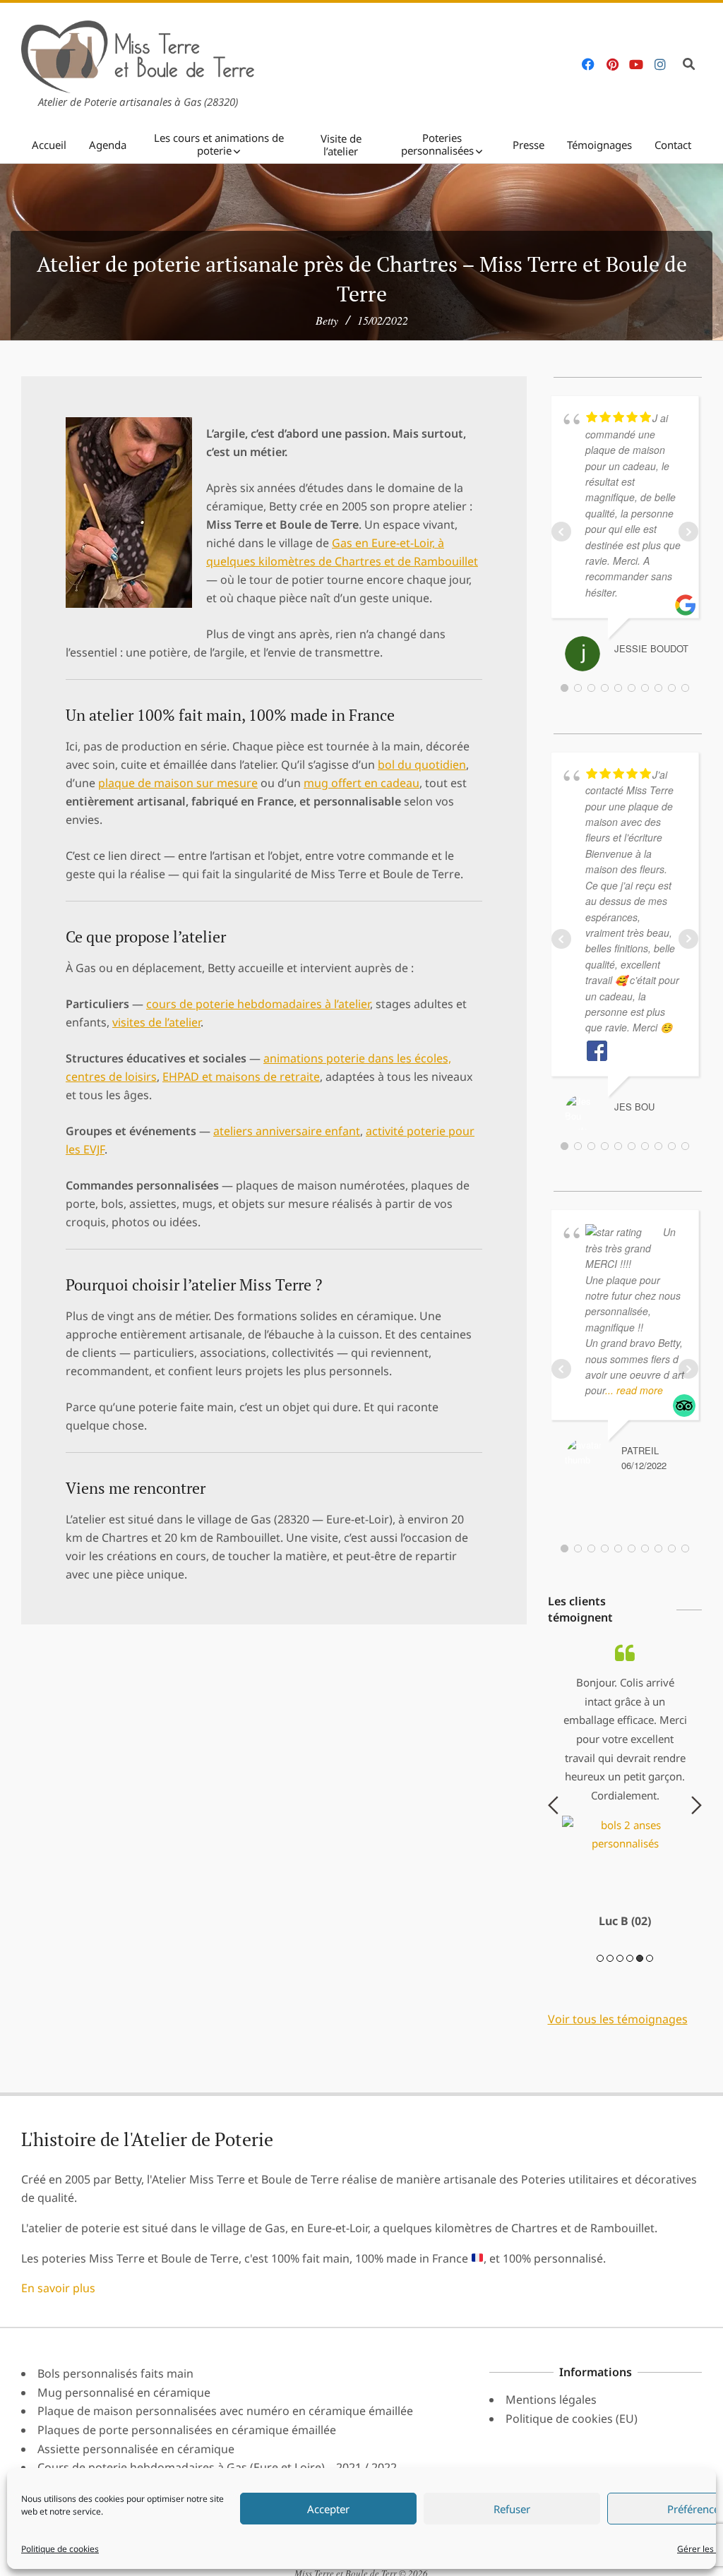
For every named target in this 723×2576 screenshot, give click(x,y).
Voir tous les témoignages (618, 2111)
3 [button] (620, 2051)
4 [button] (630, 2051)
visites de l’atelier (156, 1022)
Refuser (512, 2509)
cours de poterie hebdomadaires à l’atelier (258, 1004)
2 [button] (610, 2051)
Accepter (328, 2509)
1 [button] (600, 2051)
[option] (625, 1842)
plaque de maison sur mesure (178, 783)
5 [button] (640, 2051)
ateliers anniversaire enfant (287, 1131)
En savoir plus (58, 2381)
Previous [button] (553, 1852)
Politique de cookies (60, 2549)
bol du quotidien (422, 765)
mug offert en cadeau (361, 783)
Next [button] (697, 1852)
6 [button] (650, 2051)
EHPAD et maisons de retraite (241, 1077)
